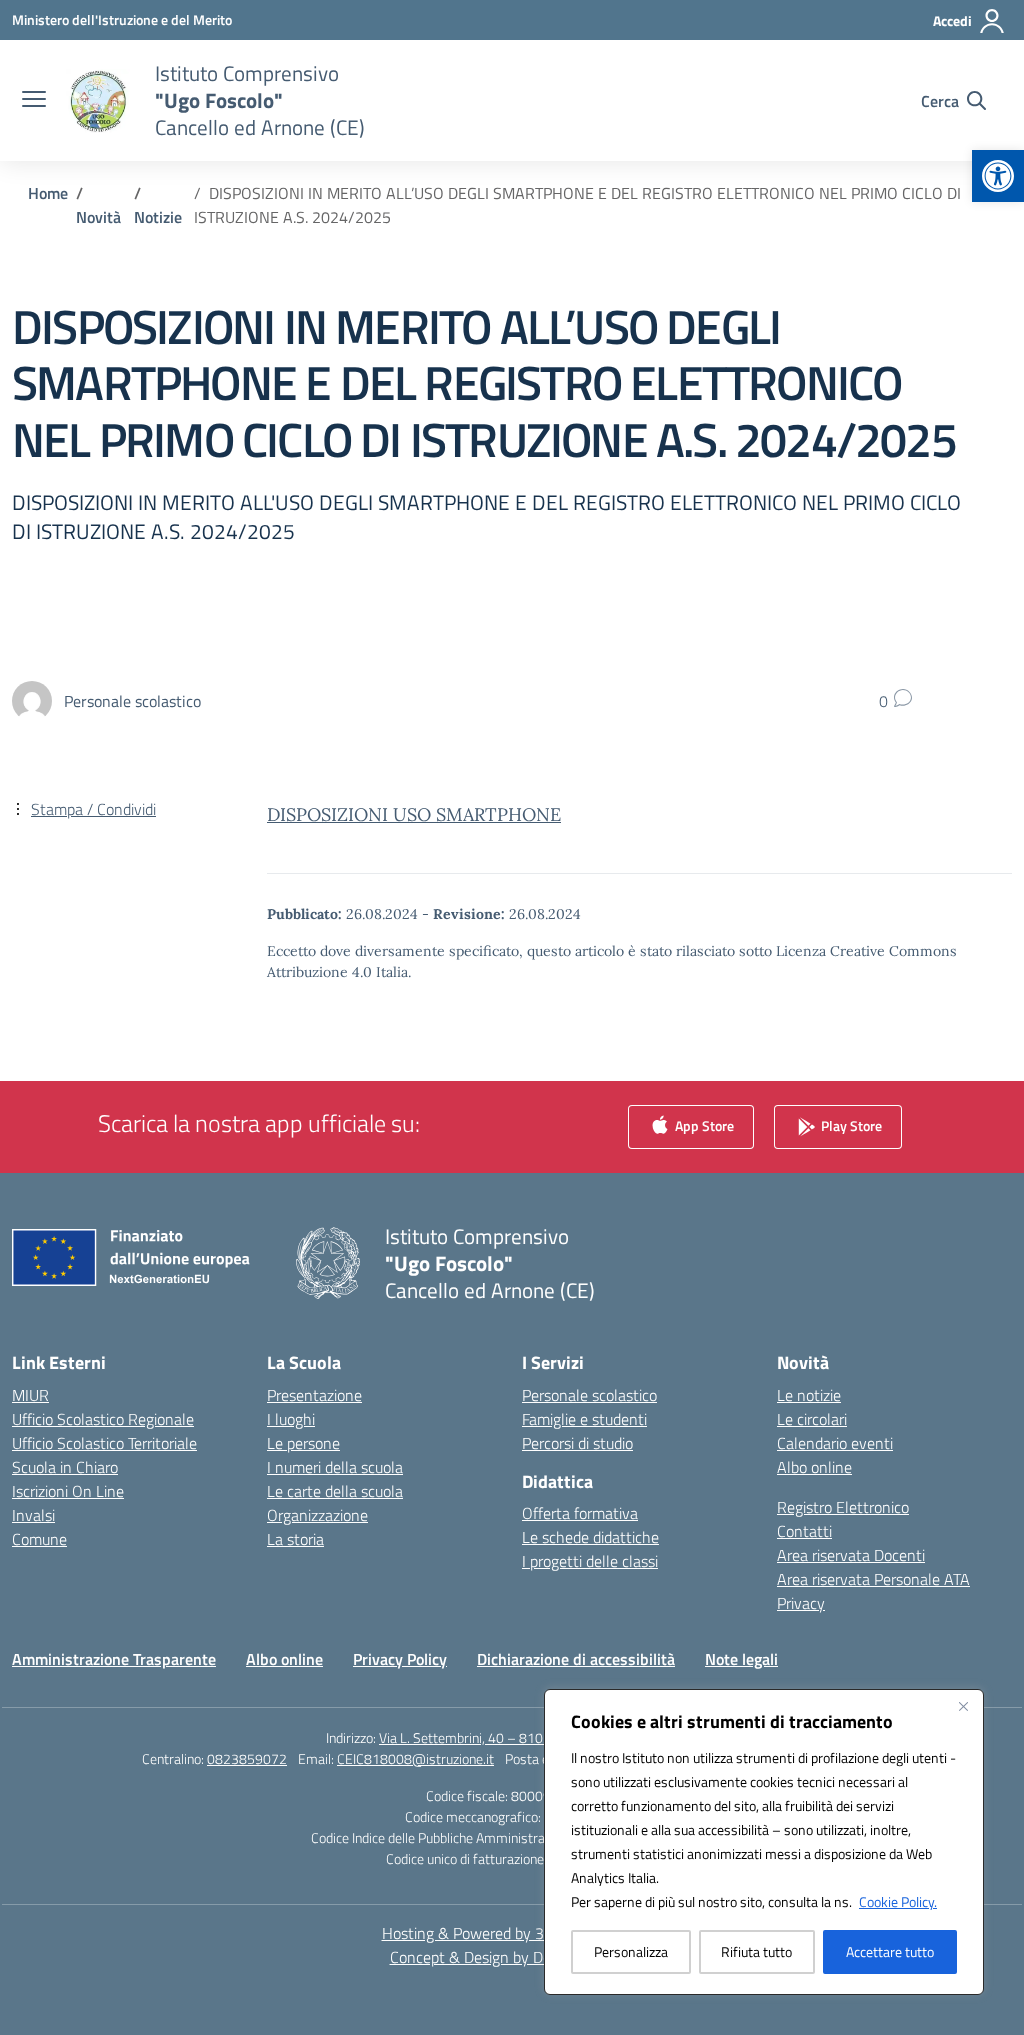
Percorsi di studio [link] (577, 1443)
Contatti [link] (804, 1531)
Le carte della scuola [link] (335, 1491)
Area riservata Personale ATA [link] (873, 1579)
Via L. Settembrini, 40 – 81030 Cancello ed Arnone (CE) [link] (538, 1737)
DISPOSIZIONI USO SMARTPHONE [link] (414, 814)
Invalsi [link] (33, 1515)
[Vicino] (963, 1706)
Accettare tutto (890, 1951)
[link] (998, 176)
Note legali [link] (741, 1659)
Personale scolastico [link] (589, 1395)
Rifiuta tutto (756, 1951)
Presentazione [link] (314, 1395)
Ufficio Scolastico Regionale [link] (103, 1419)
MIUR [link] (30, 1395)
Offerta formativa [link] (580, 1513)
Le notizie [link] (809, 1395)
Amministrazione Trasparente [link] (114, 1659)
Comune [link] (39, 1539)
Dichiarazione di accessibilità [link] (576, 1659)
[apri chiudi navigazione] (34, 101)
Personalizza (631, 1951)
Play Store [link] (850, 1124)
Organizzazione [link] (317, 1515)
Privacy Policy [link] (400, 1659)
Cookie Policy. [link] (898, 1901)
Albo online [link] (814, 1467)
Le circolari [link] (812, 1419)
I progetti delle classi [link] (590, 1561)
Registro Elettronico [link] (843, 1507)
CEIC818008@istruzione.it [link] (415, 1758)
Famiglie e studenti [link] (584, 1419)
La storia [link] (295, 1539)
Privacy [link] (801, 1603)
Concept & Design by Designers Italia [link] (512, 1957)
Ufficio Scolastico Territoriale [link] (104, 1443)
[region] (764, 1842)
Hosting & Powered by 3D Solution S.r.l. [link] (512, 1933)
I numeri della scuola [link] (335, 1467)
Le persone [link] (303, 1443)
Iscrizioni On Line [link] (68, 1491)
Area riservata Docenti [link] (851, 1555)
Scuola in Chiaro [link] (65, 1467)
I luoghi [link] (291, 1419)
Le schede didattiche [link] (590, 1537)
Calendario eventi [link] (835, 1443)
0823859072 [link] (247, 1758)
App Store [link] (703, 1124)
